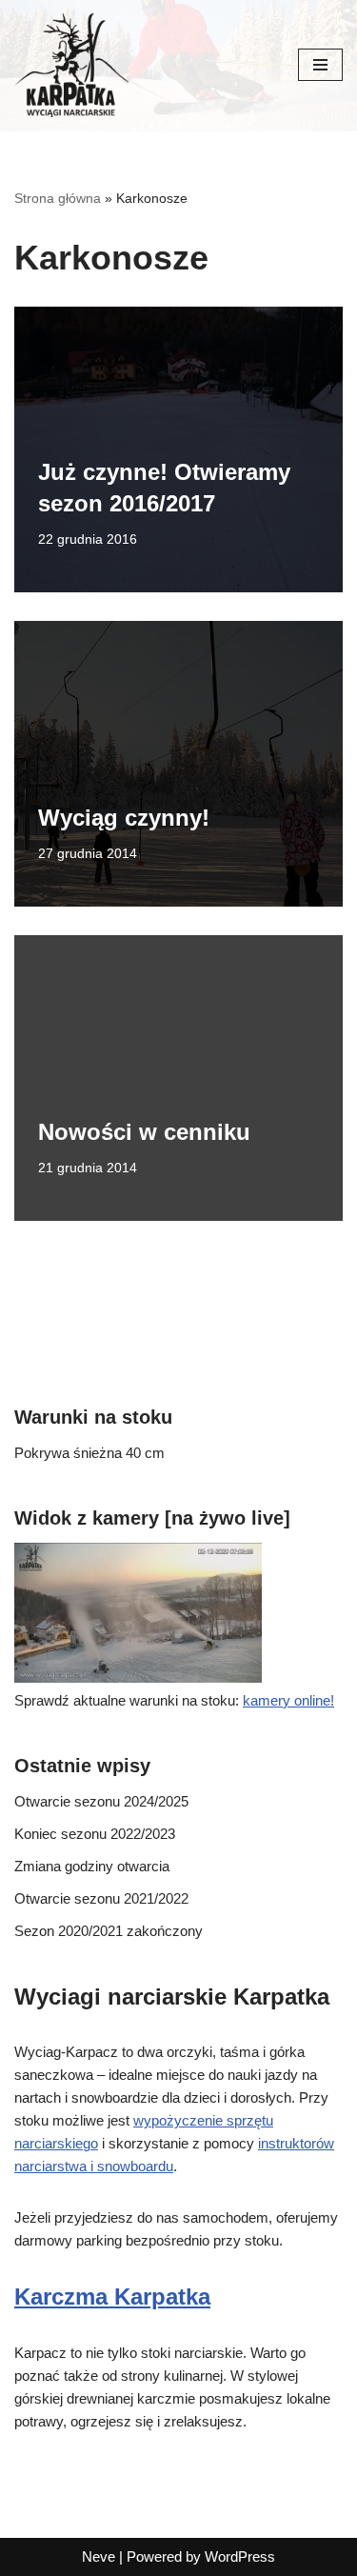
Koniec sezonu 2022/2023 (95, 1834)
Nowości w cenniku (144, 1132)
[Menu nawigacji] (320, 65)
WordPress (240, 2556)
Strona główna (58, 198)
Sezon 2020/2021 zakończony (109, 1931)
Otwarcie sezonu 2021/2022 (101, 1898)
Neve (99, 2556)
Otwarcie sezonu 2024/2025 (101, 1801)
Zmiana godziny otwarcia (92, 1866)
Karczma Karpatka (112, 2296)
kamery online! (288, 1700)
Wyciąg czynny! (124, 818)
